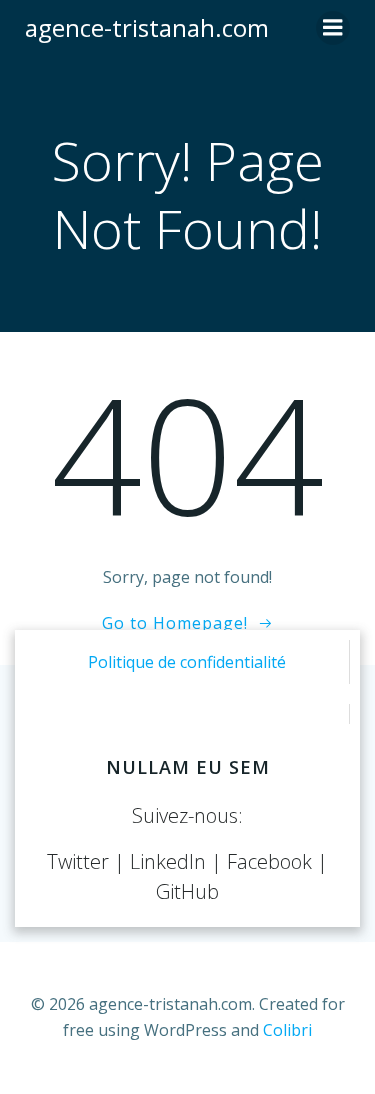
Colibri (287, 1030)
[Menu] (333, 28)
